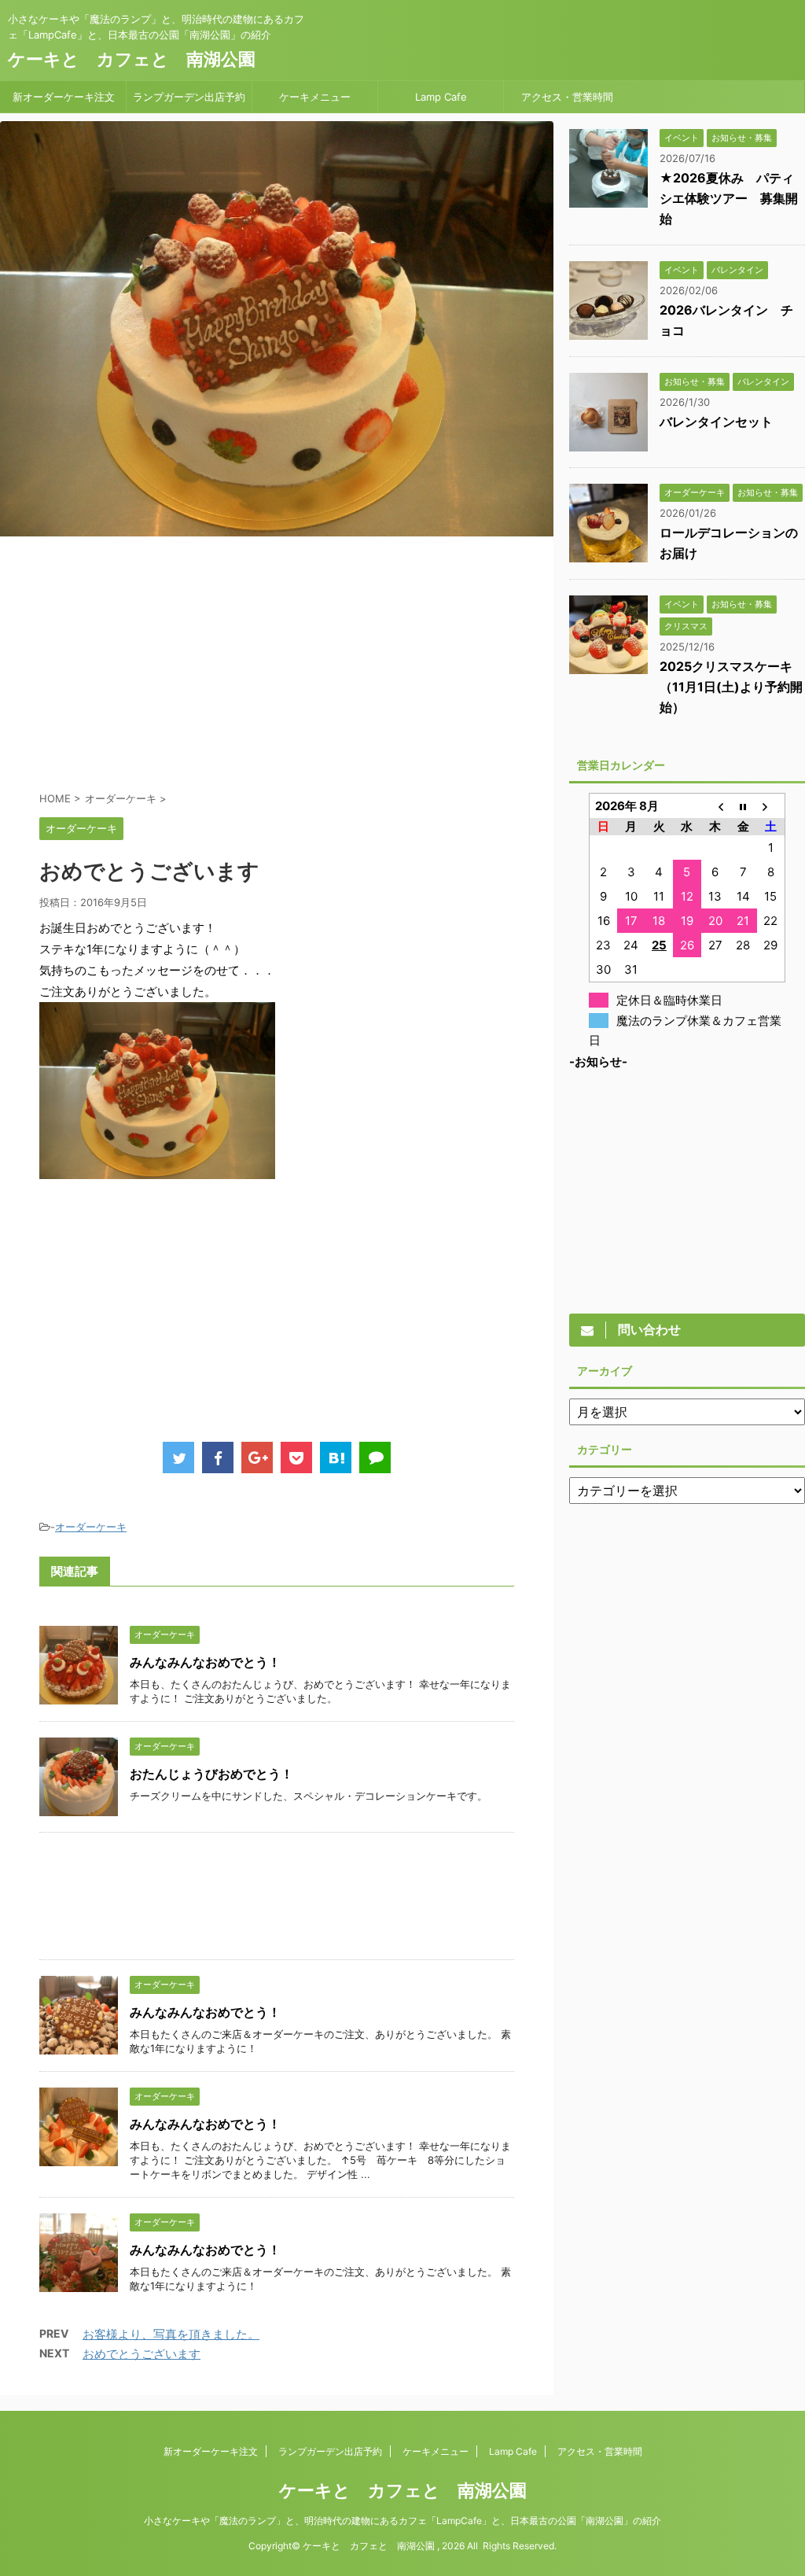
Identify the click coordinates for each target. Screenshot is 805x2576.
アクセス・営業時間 (567, 97)
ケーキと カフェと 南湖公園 (132, 59)
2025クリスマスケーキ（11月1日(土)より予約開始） (731, 687)
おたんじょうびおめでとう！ (211, 1774)
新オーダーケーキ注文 (64, 97)
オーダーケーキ (91, 1527)
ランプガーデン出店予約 (189, 97)
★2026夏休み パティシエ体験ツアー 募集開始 (729, 198)
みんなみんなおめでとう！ (205, 1662)
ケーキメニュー (315, 97)
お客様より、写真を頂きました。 (171, 2334)
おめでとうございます (142, 2354)
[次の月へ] (771, 806)
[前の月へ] (715, 806)
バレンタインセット (716, 422)
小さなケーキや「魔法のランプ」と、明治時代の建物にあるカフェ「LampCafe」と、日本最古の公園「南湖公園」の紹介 (402, 2521)
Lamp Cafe (441, 97)
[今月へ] (743, 806)
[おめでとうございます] (336, 1458)
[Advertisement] (277, 662)
